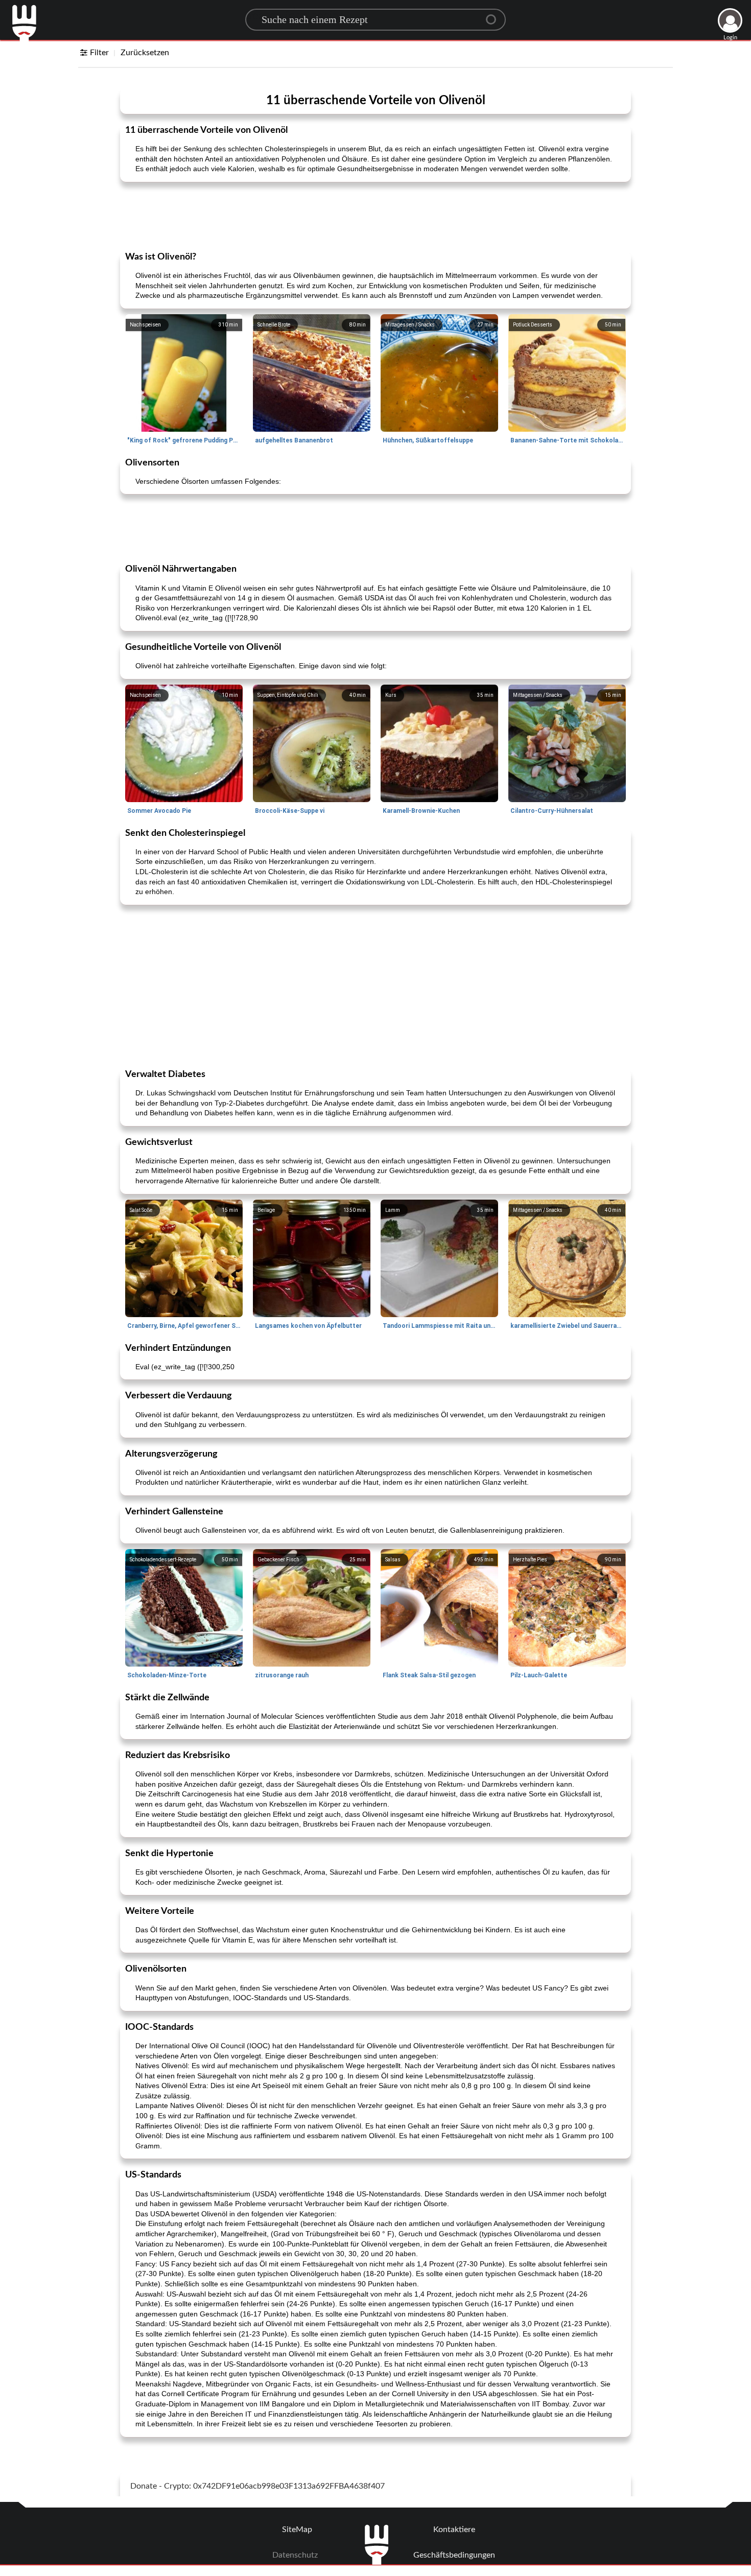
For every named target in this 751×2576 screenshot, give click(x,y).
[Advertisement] (375, 216)
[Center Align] (495, 15)
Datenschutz (295, 2555)
